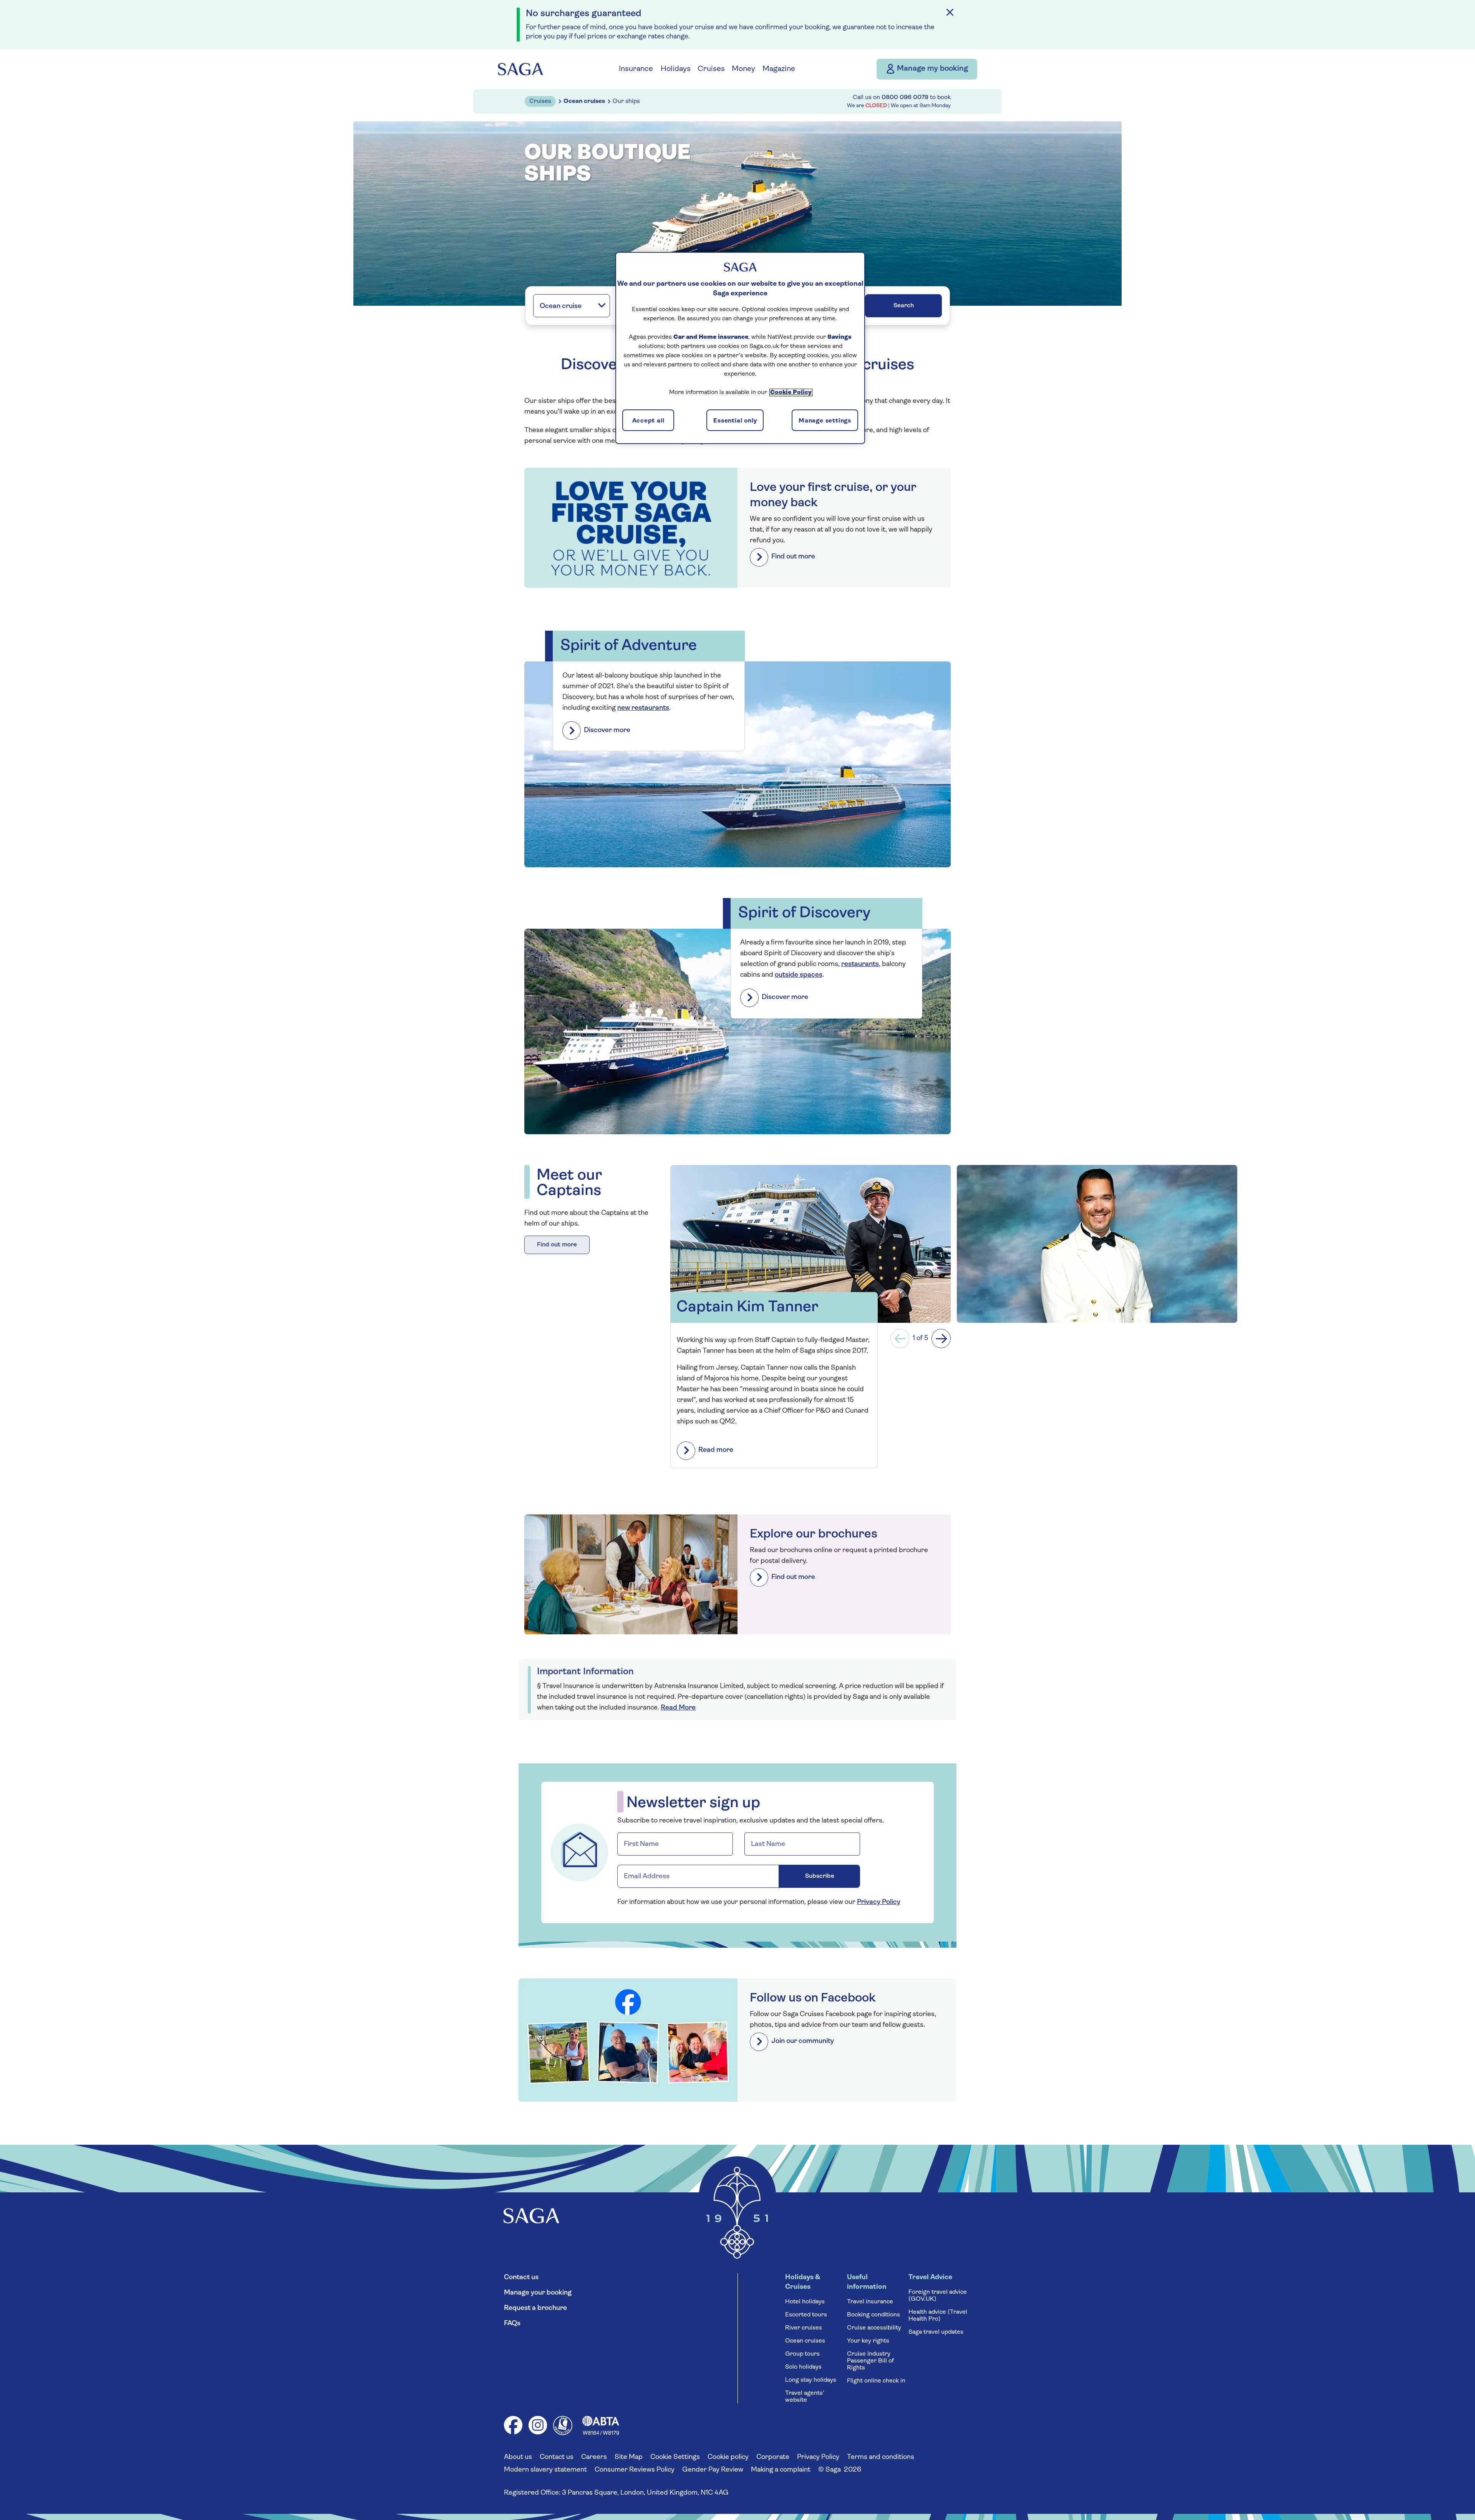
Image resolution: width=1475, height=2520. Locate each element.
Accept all (648, 421)
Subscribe (833, 1284)
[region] (740, 348)
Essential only (735, 421)
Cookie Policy (791, 393)
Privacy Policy (734, 1321)
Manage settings (825, 421)
